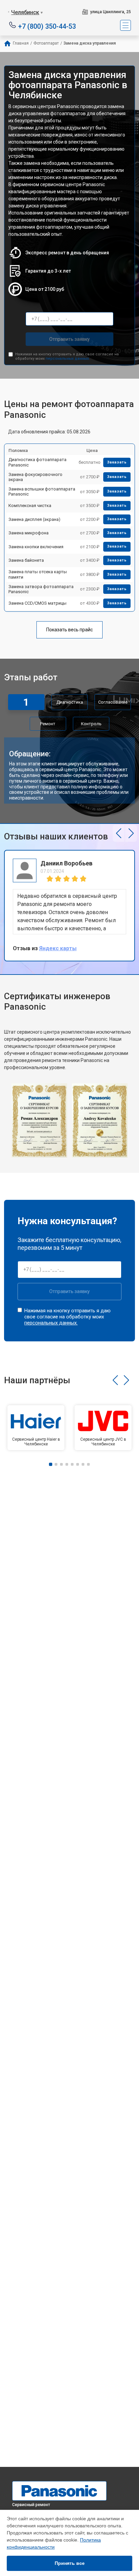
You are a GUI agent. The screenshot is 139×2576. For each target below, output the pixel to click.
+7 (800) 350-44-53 (47, 26)
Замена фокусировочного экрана (35, 477)
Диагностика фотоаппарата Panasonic (37, 462)
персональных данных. (68, 359)
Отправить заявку (69, 339)
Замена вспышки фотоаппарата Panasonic (42, 492)
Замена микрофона (29, 533)
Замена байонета (26, 560)
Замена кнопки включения (36, 547)
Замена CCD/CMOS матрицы (37, 603)
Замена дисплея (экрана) (34, 519)
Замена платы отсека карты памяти (38, 574)
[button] (119, 833)
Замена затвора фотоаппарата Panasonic (41, 589)
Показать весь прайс (69, 630)
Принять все (70, 2563)
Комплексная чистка (30, 506)
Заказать (117, 462)
